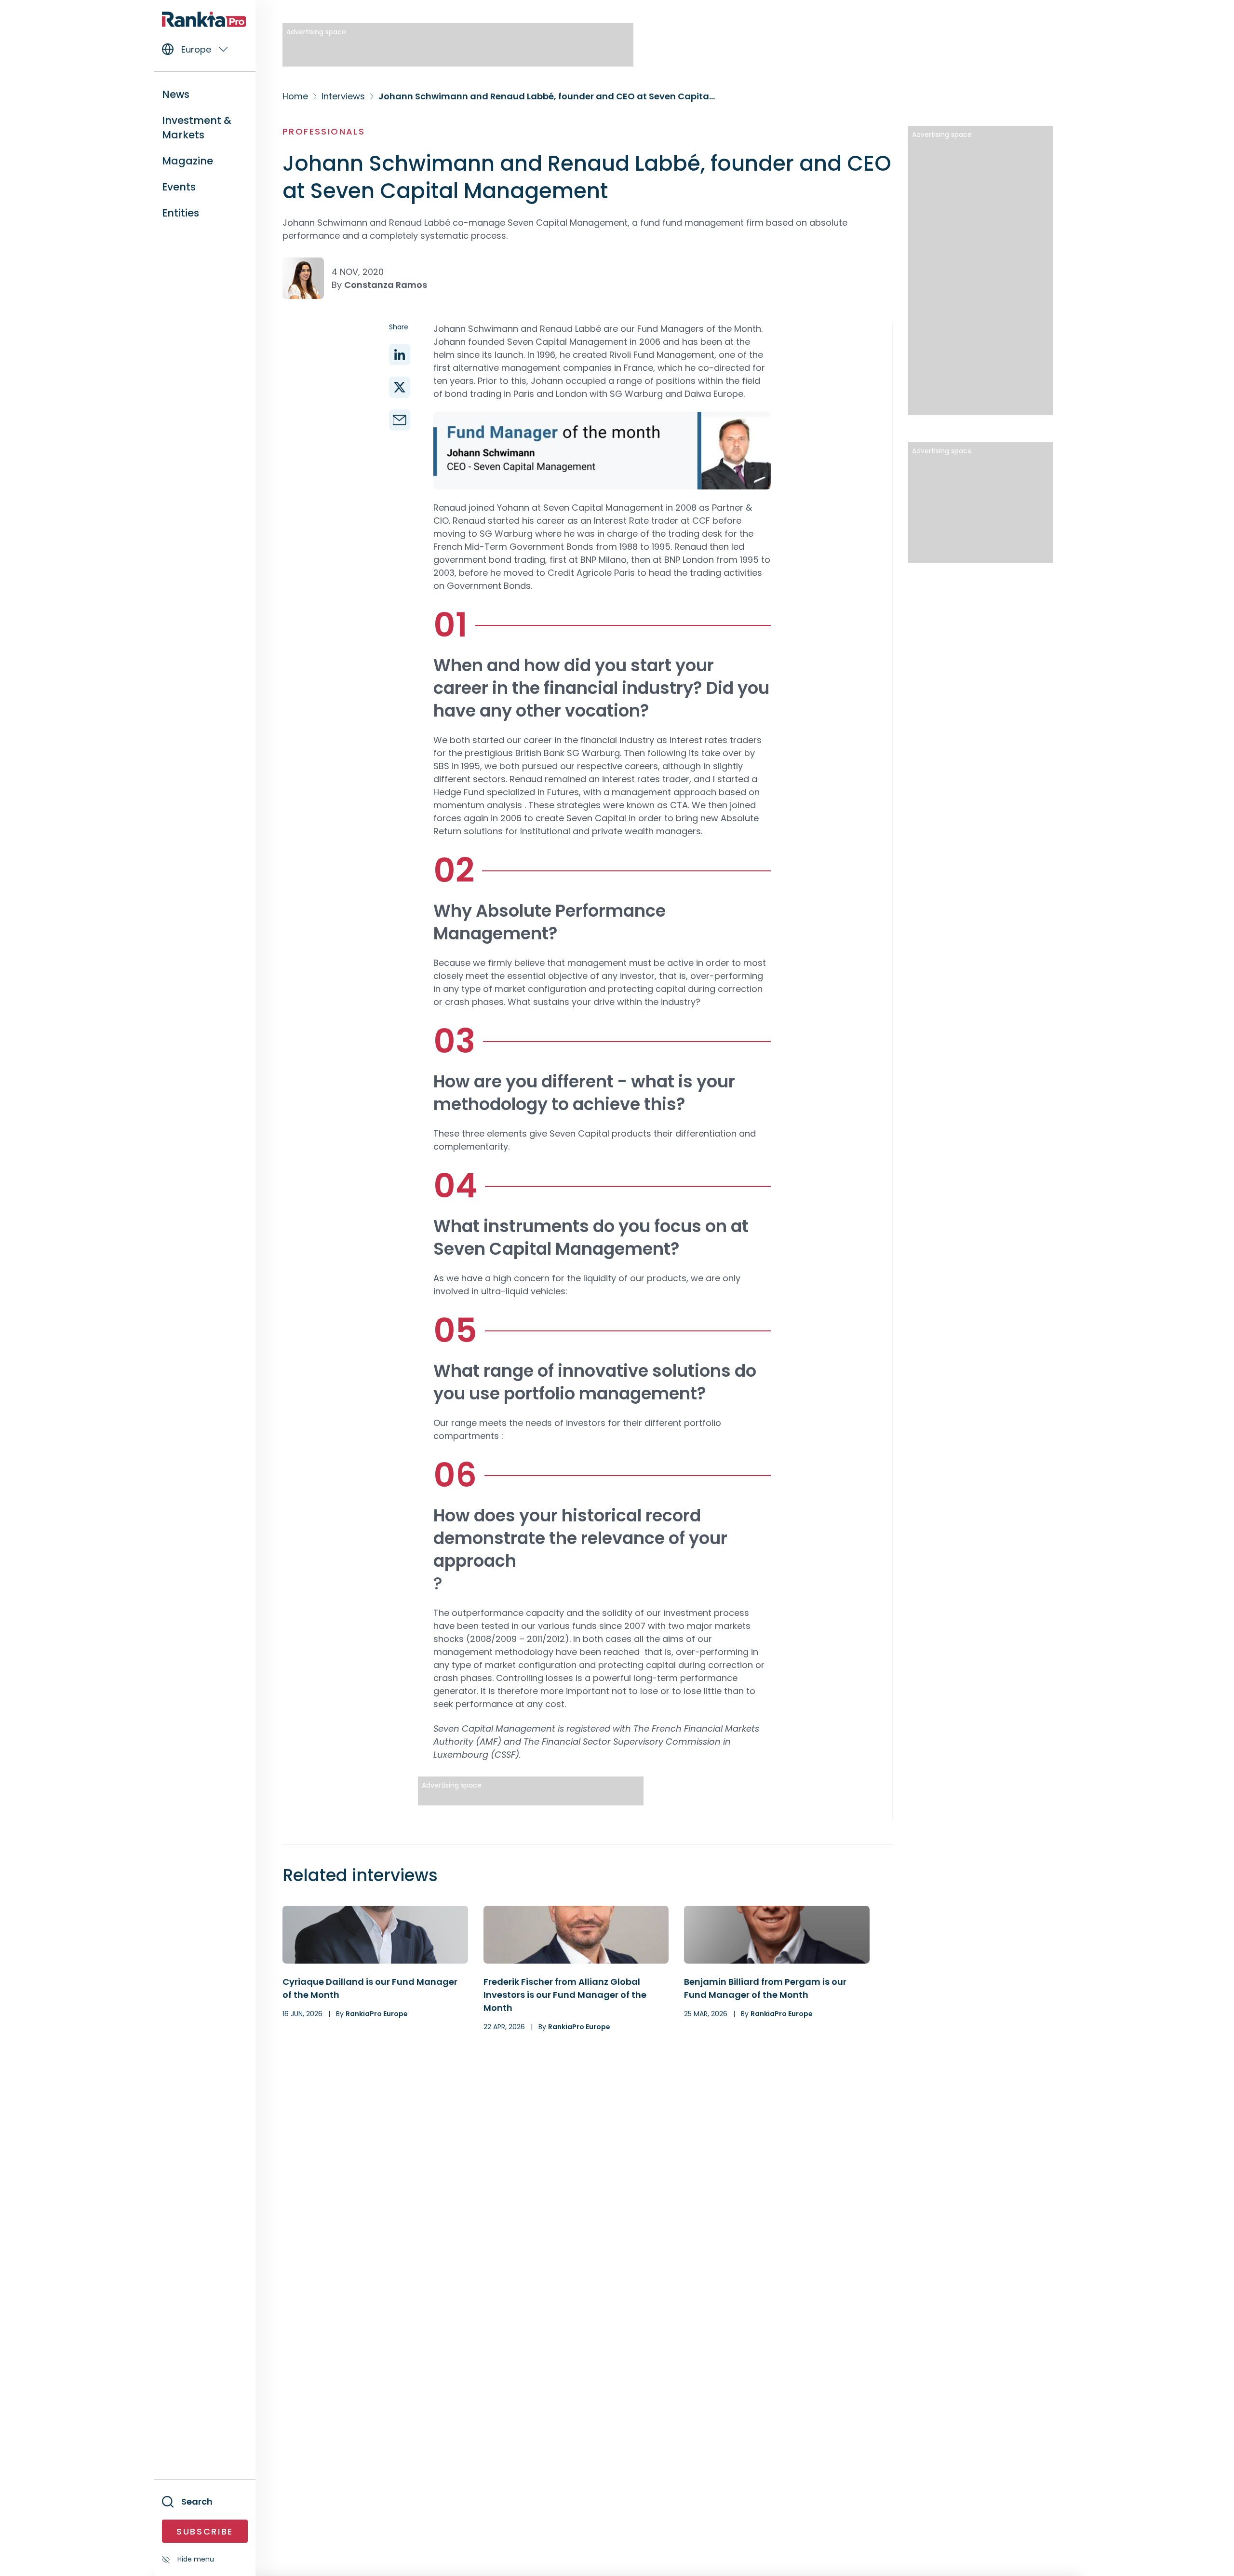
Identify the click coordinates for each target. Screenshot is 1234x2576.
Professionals (324, 131)
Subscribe (205, 2531)
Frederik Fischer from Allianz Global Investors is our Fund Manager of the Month (565, 1995)
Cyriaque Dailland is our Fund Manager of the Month (370, 1988)
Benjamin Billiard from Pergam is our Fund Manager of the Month (765, 1988)
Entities (181, 213)
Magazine (188, 161)
